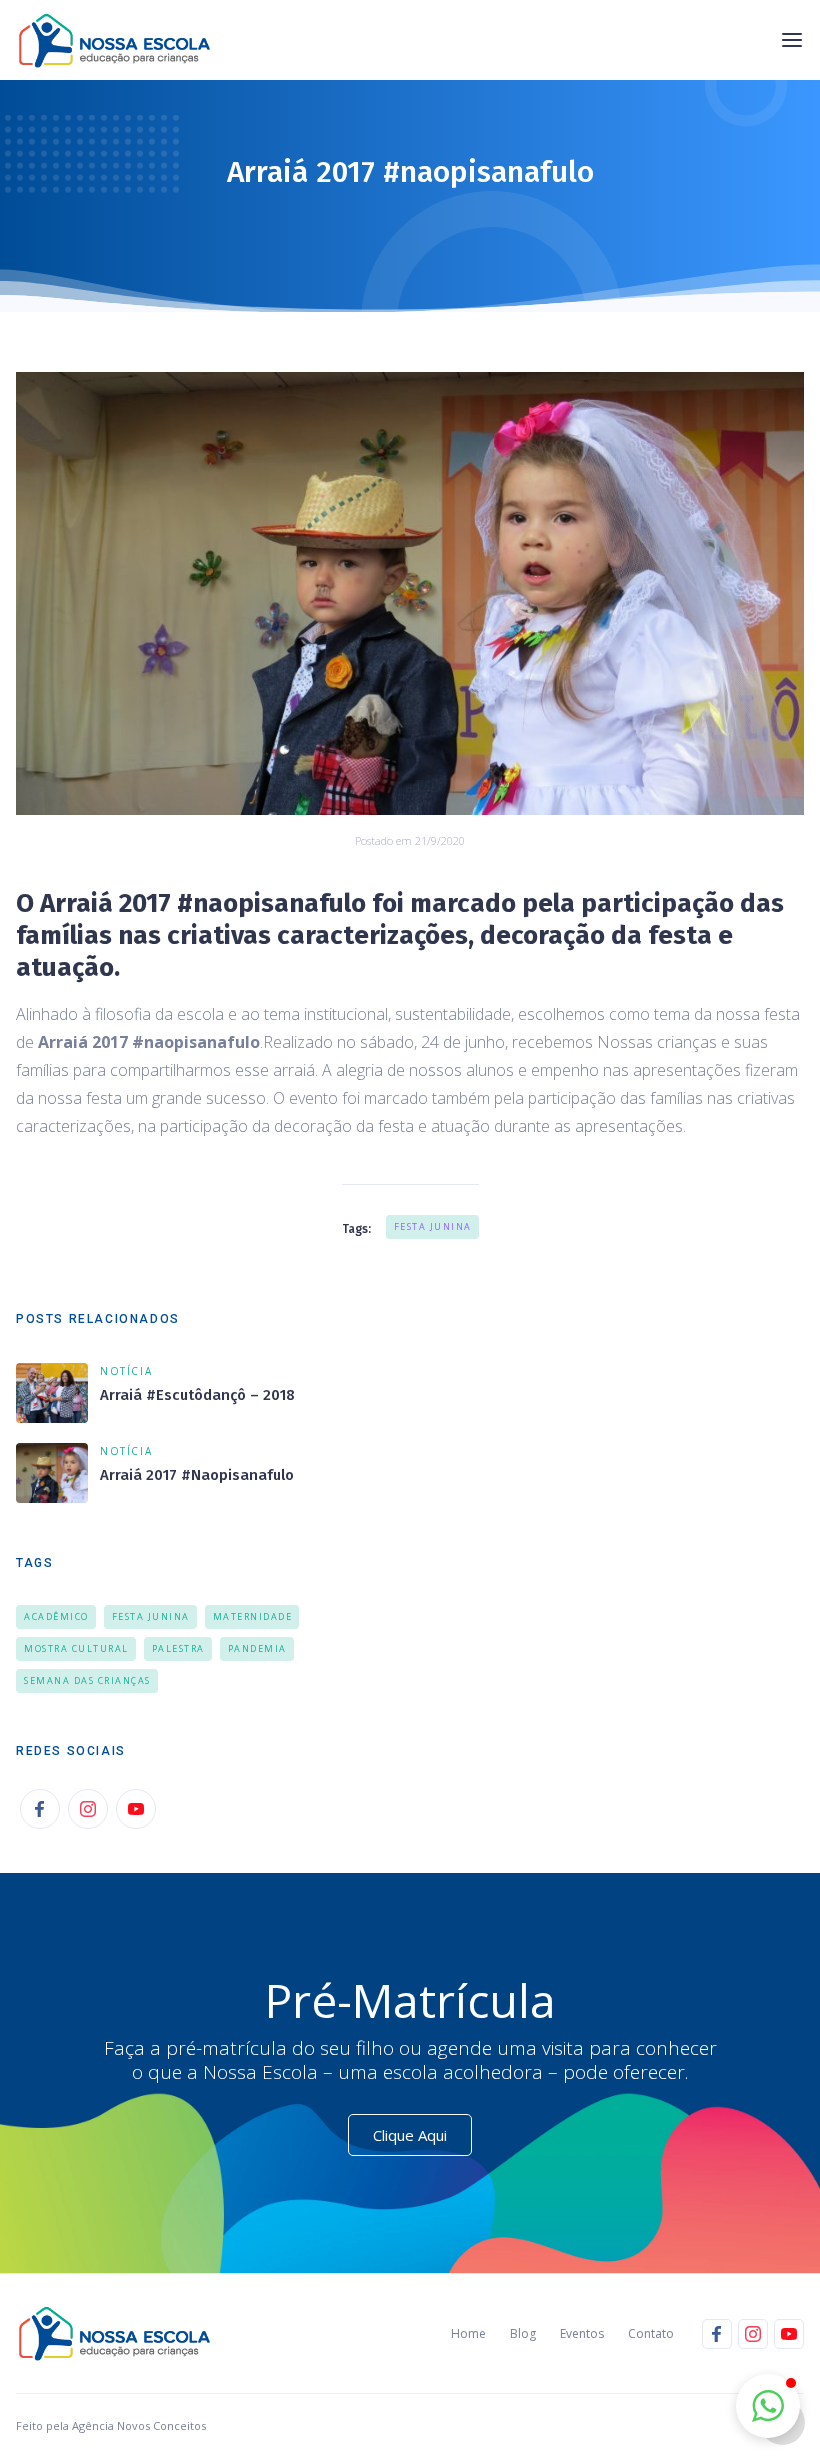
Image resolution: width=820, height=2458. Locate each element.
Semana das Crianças (87, 1680)
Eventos (582, 2333)
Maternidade (253, 1616)
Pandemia (257, 1648)
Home (468, 2333)
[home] (120, 40)
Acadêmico (56, 1616)
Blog (523, 2333)
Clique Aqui (410, 2135)
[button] (792, 40)
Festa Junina (433, 1226)
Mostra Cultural (76, 1648)
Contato (651, 2333)
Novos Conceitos (160, 2425)
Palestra (178, 1648)
